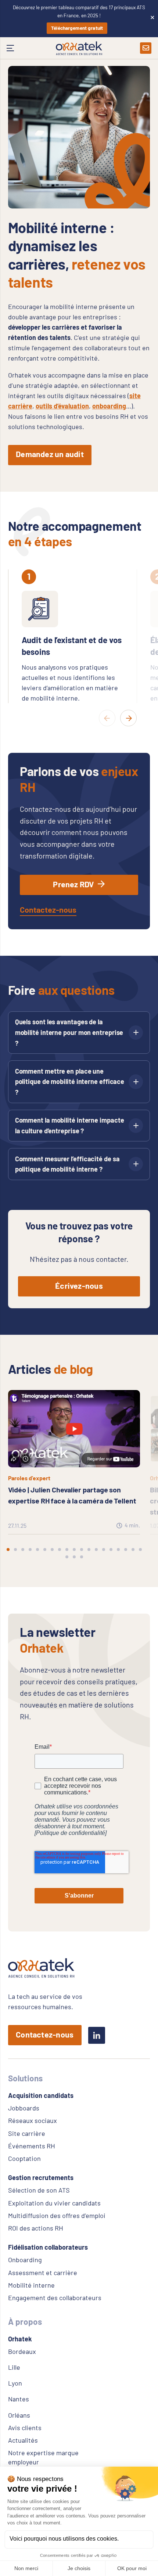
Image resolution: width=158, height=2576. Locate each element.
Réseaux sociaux (33, 2120)
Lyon (15, 2383)
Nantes (19, 2399)
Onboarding (25, 2260)
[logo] (79, 48)
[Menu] (11, 48)
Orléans (19, 2415)
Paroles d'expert (29, 1478)
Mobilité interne (31, 2285)
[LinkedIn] (97, 2035)
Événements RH (32, 2146)
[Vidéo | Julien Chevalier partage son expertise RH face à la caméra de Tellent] (74, 1395)
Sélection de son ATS (39, 2190)
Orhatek (20, 2339)
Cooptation (24, 2158)
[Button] (146, 48)
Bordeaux (22, 2351)
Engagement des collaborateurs (55, 2298)
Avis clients (25, 2428)
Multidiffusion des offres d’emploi (57, 2215)
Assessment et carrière (43, 2273)
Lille (14, 2367)
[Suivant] (128, 718)
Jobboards (24, 2108)
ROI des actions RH (36, 2228)
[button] (8, 1550)
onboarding (109, 406)
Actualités (23, 2440)
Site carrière (27, 2133)
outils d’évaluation (62, 406)
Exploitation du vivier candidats (54, 2203)
